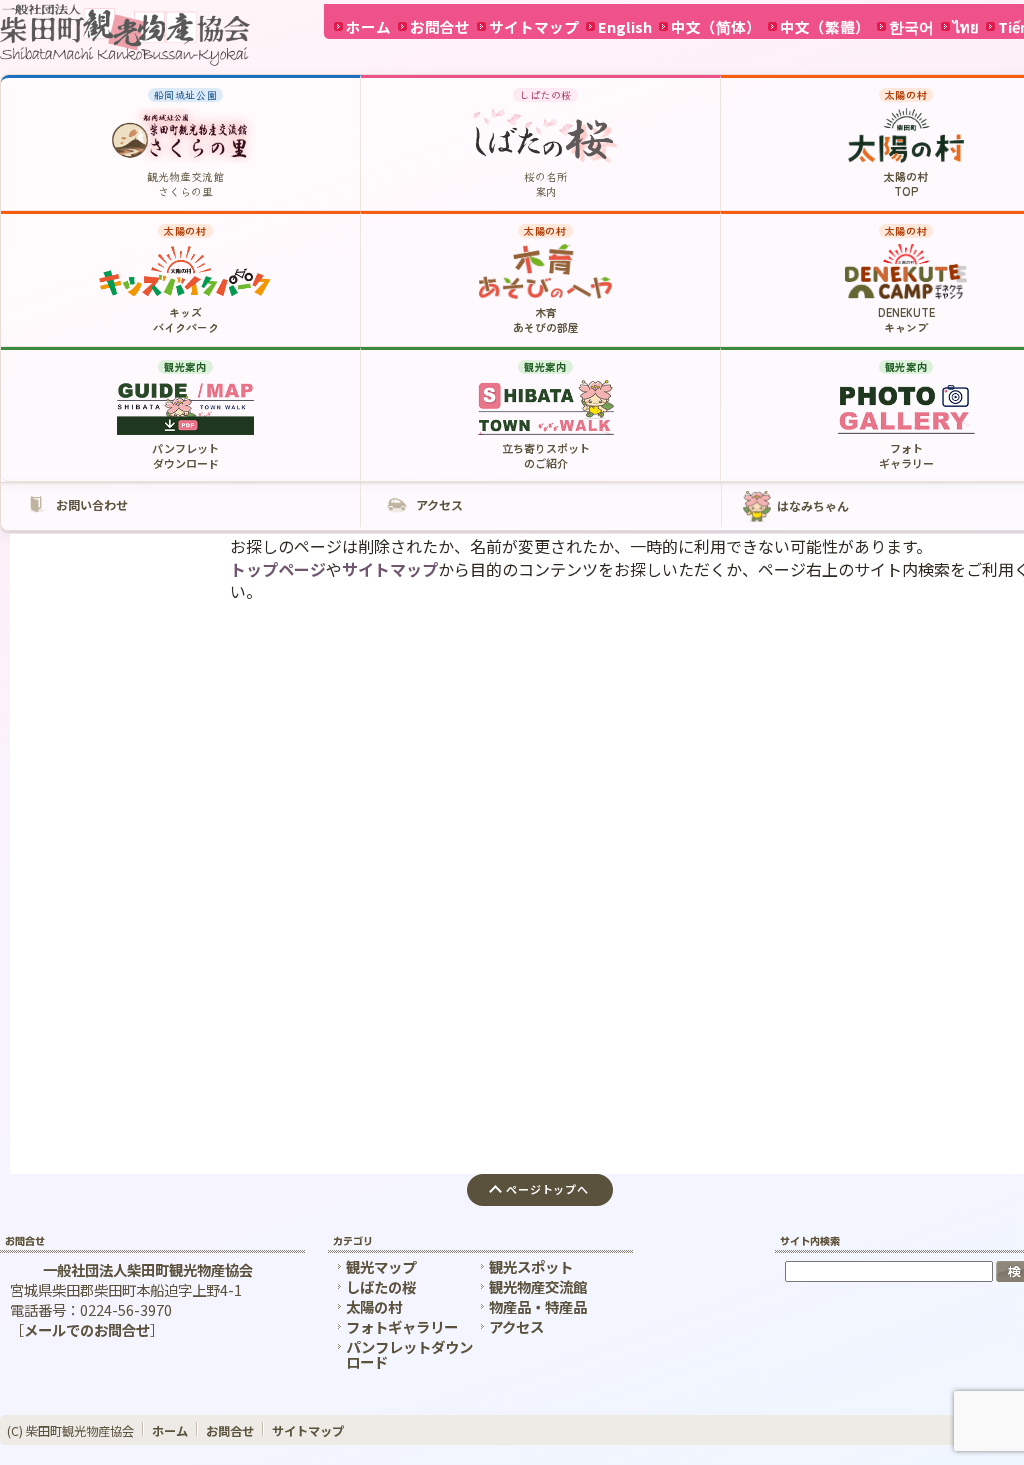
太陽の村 (374, 1306)
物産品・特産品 (538, 1306)
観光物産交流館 (538, 1286)
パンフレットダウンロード (409, 1353)
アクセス (516, 1326)
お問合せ (440, 26)
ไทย (966, 26)
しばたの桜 (381, 1286)
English (625, 26)
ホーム (368, 26)
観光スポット (531, 1266)
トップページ (278, 569)
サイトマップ (534, 26)
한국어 (911, 26)
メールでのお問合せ (87, 1329)
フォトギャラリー (402, 1326)
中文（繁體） (825, 26)
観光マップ (381, 1266)
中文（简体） (716, 26)
